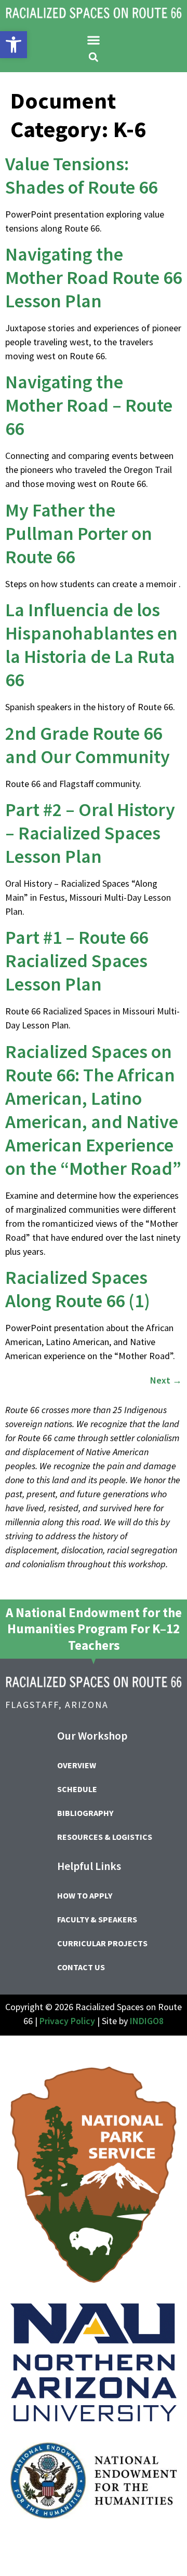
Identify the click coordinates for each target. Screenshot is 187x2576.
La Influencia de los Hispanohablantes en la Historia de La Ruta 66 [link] (91, 645)
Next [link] (166, 1380)
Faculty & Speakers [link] (97, 1919)
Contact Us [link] (81, 1967)
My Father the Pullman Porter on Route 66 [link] (79, 533)
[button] (94, 40)
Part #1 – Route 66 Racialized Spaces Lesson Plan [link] (77, 961)
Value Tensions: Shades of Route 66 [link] (81, 175)
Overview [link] (77, 1765)
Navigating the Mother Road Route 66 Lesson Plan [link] (94, 277)
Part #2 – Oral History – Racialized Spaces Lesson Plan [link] (90, 833)
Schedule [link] (77, 1789)
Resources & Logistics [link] (105, 1837)
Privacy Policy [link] (67, 2021)
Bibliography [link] (85, 1813)
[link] (14, 45)
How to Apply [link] (85, 1895)
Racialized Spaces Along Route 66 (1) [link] (78, 1289)
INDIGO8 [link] (147, 2021)
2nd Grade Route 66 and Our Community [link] (88, 745)
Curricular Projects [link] (102, 1943)
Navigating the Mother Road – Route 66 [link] (89, 405)
